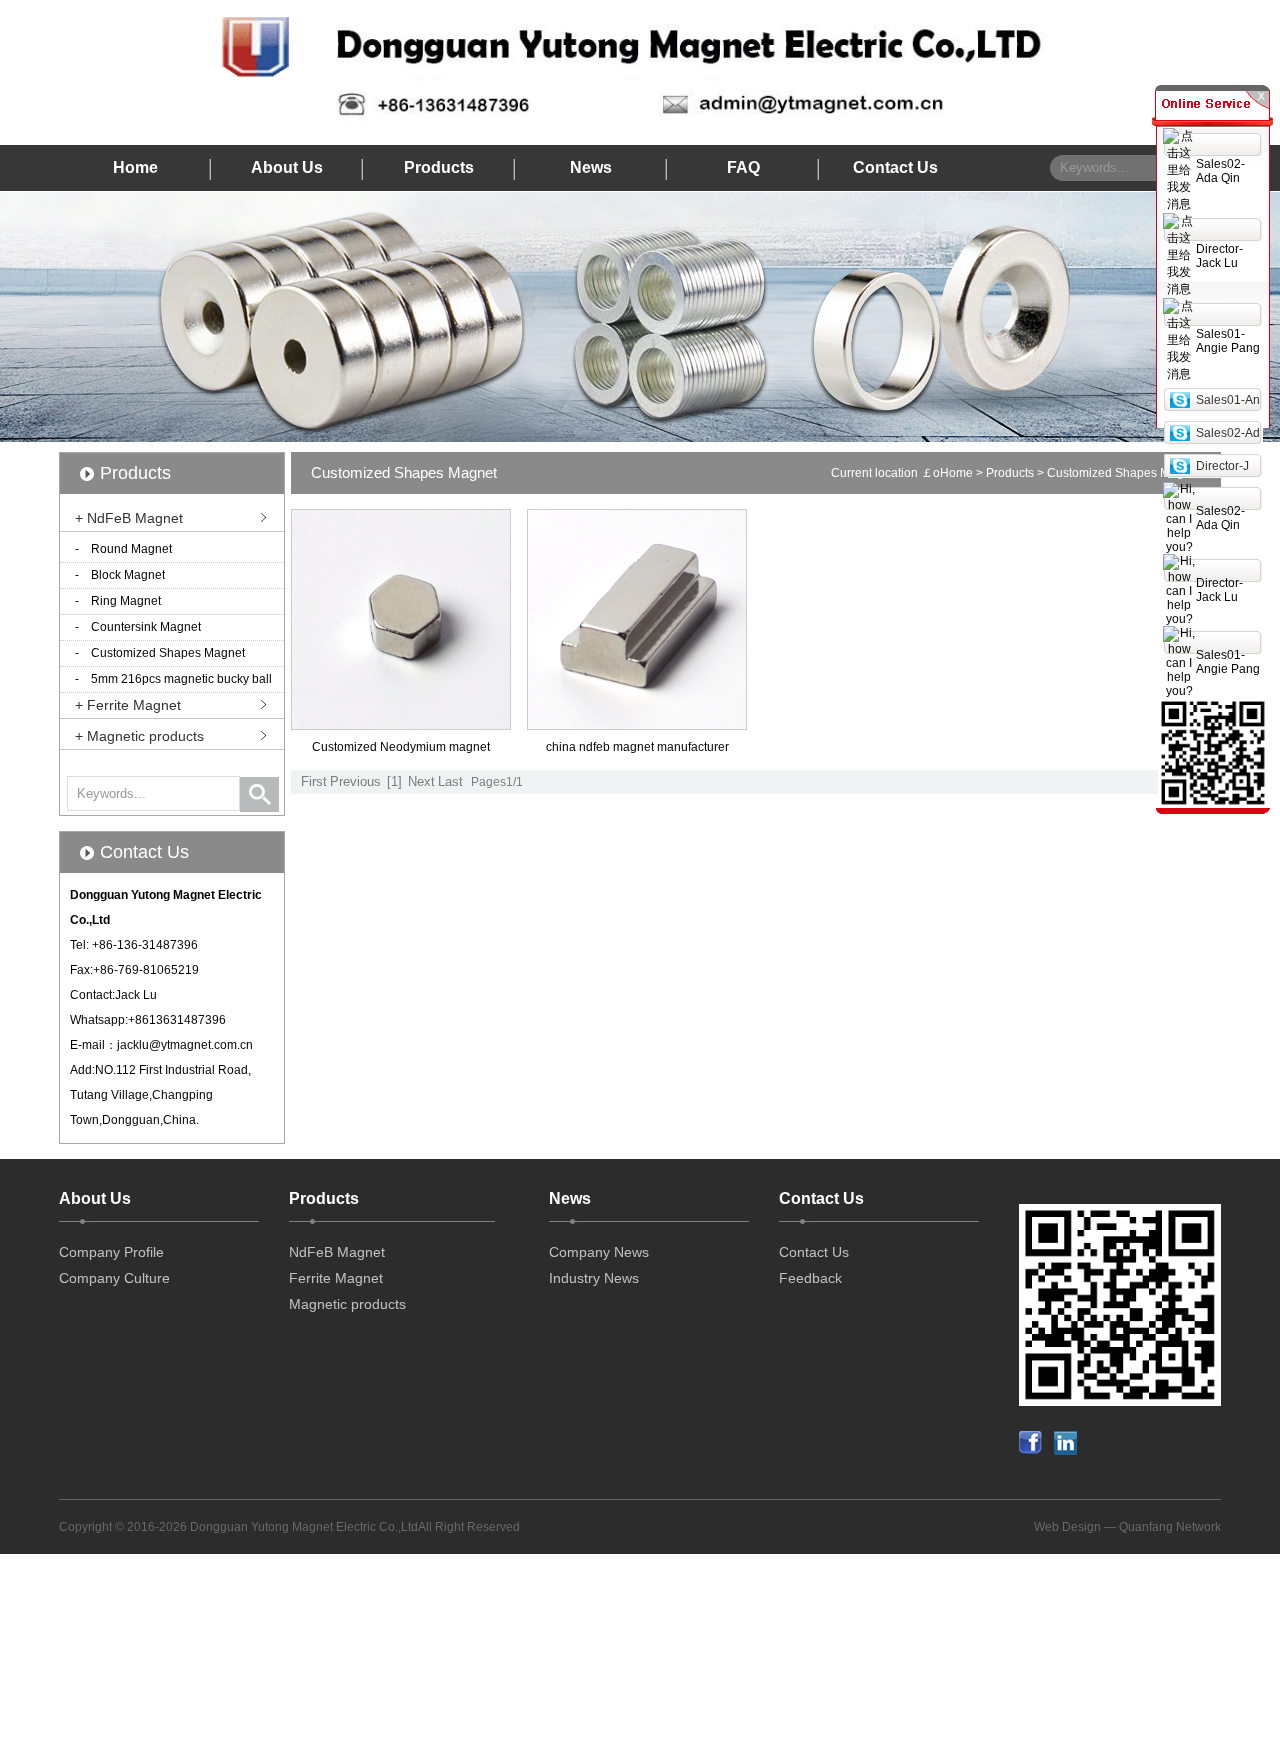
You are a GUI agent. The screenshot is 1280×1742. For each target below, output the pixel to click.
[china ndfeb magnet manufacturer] (638, 725)
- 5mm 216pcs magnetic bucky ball (173, 679)
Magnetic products (347, 1304)
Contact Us (895, 167)
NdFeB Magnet (337, 1252)
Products (439, 167)
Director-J (1222, 466)
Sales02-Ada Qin (1220, 171)
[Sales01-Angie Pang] (1179, 399)
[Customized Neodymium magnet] (402, 725)
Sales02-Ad (1228, 433)
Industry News (594, 1278)
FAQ (743, 167)
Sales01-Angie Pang (1228, 341)
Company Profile (111, 1252)
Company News (599, 1252)
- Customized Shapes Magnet (160, 653)
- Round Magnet (123, 549)
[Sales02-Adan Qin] (1179, 432)
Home (135, 167)
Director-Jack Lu (1219, 256)
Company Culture (114, 1278)
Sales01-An (1228, 400)
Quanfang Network (1170, 1527)
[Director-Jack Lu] (1179, 465)
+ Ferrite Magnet (128, 705)
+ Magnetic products (139, 736)
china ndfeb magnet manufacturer (637, 747)
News (591, 167)
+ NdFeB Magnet (129, 518)
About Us (287, 167)
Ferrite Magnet (336, 1278)
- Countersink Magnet (138, 627)
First (314, 781)
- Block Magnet (120, 575)
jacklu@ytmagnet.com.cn (185, 1045)
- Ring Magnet (118, 601)
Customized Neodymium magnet (401, 747)
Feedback (810, 1278)
